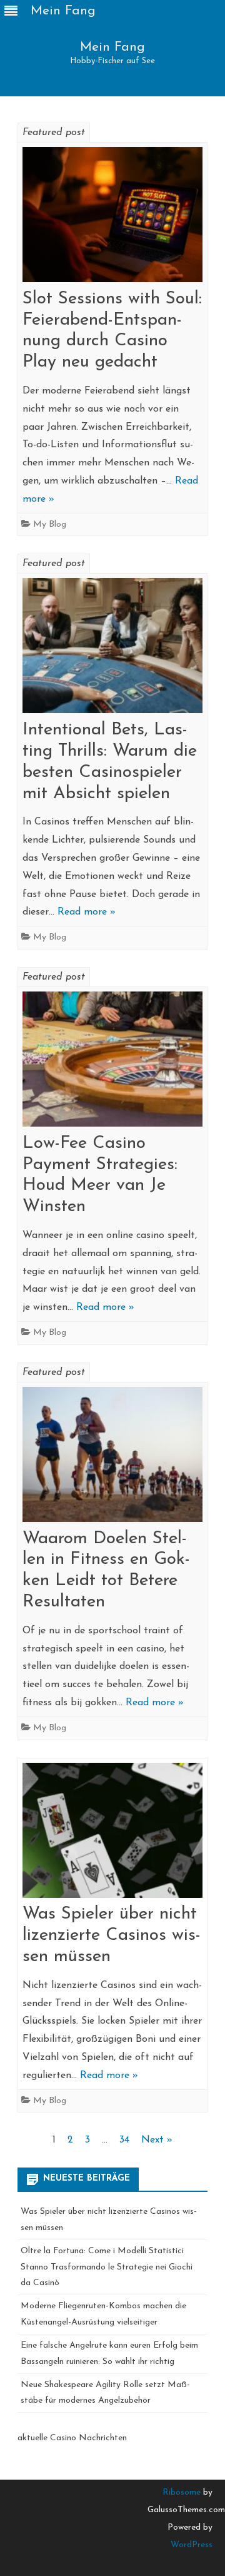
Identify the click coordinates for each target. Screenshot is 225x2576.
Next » (157, 2140)
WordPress (192, 2545)
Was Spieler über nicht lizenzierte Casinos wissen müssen (112, 1935)
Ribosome (182, 2492)
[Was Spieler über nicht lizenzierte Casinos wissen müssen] (112, 1834)
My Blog (50, 525)
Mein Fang (112, 47)
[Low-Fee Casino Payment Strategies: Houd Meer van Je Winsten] (112, 1062)
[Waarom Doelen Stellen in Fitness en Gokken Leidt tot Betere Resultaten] (112, 1458)
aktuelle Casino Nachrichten (72, 2438)
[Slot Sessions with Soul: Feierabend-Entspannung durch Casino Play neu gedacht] (112, 218)
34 (124, 2140)
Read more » (87, 912)
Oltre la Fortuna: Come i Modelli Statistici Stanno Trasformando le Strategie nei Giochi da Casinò (107, 2267)
